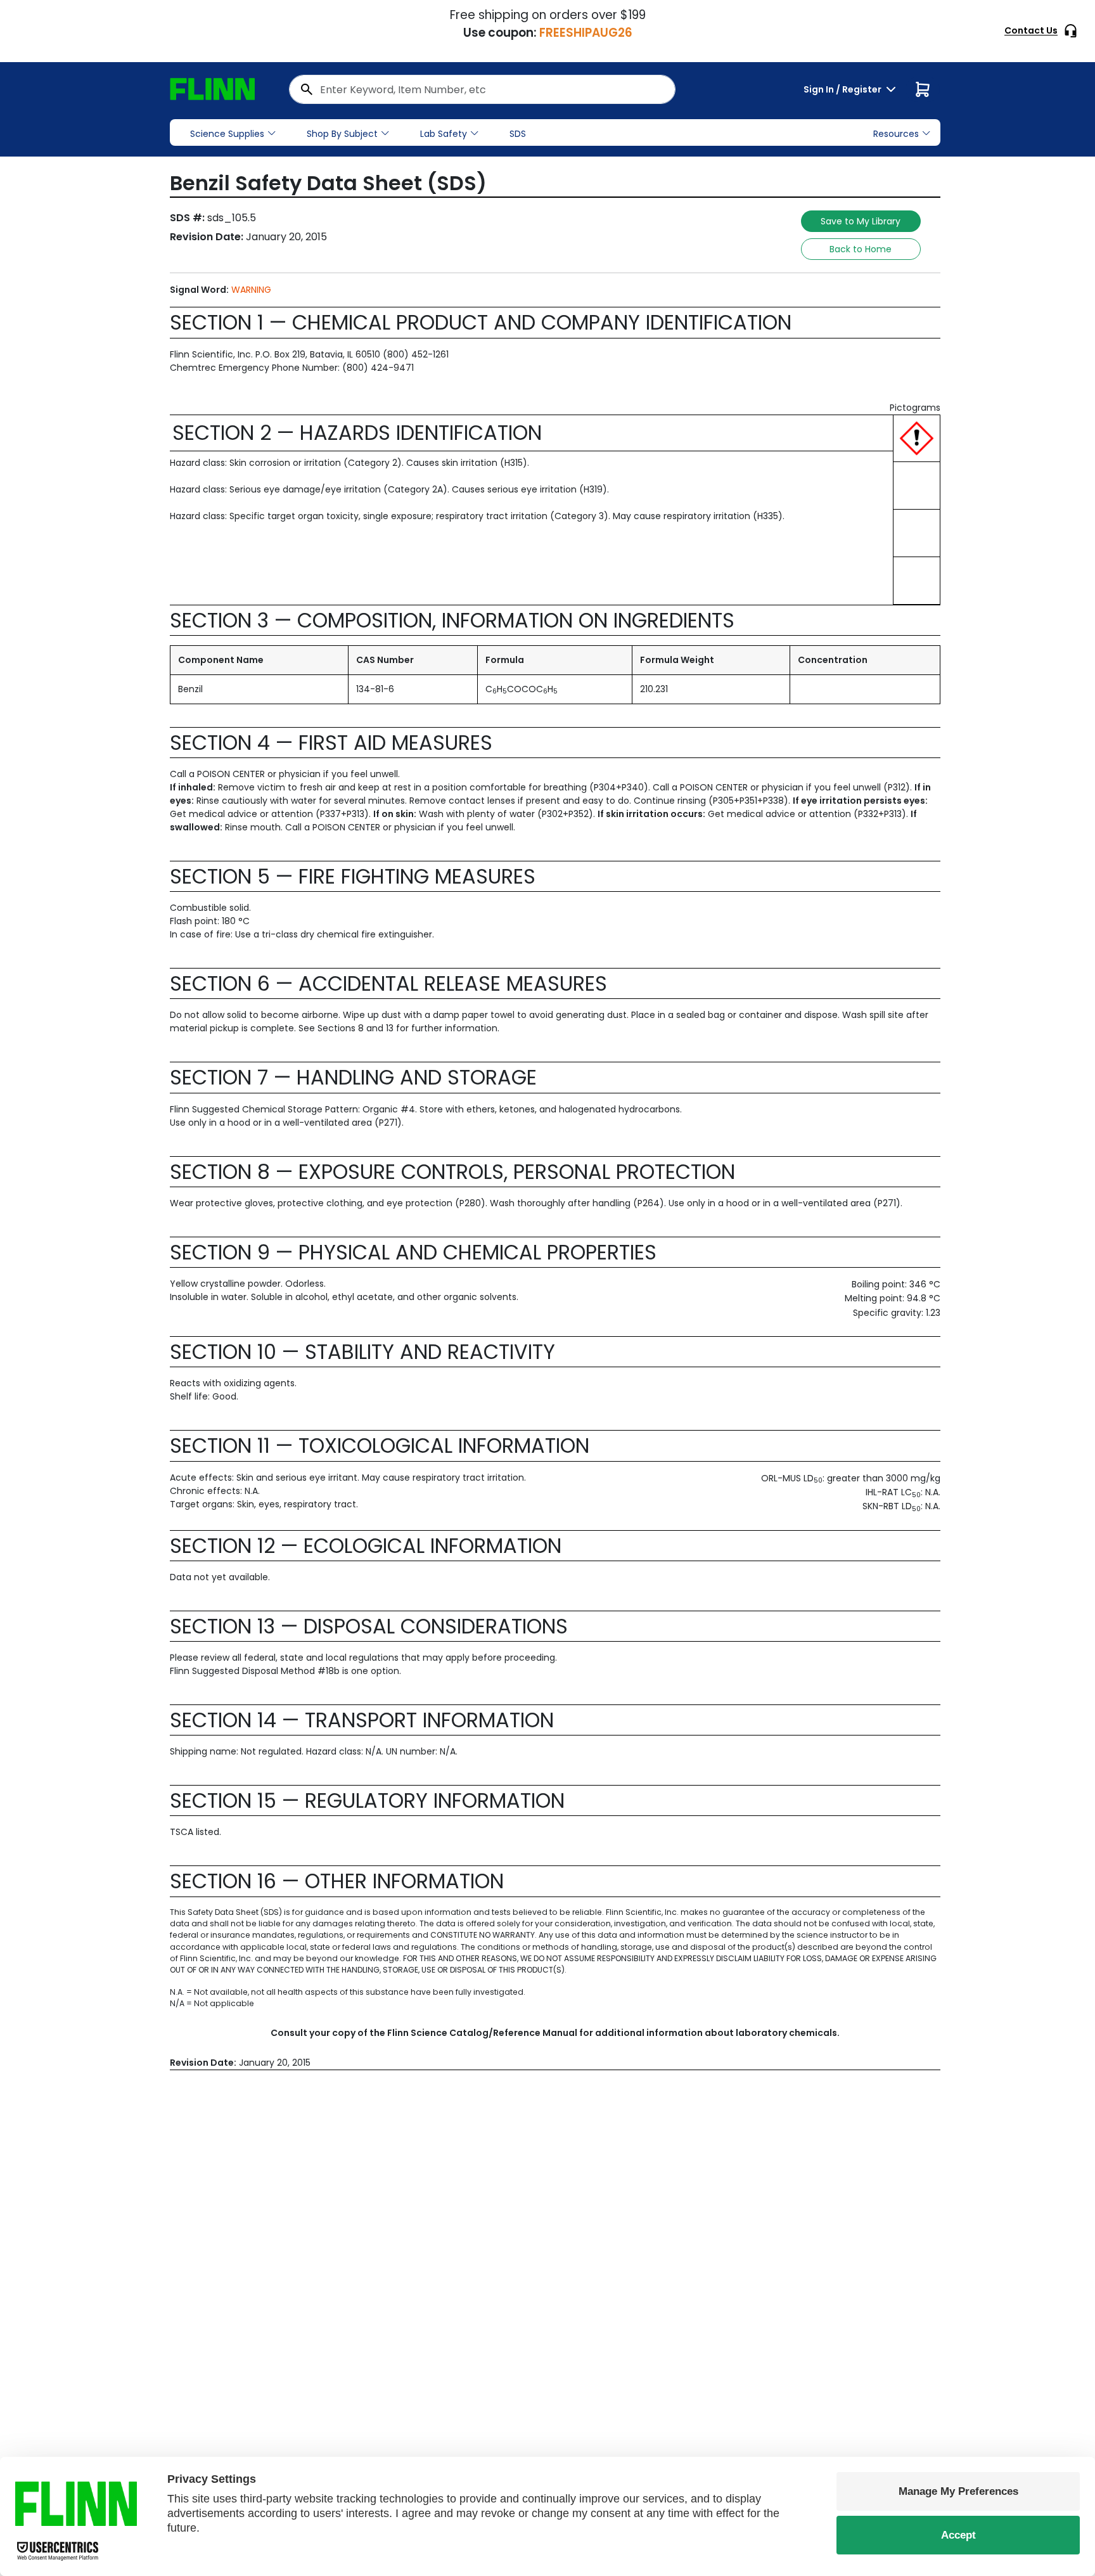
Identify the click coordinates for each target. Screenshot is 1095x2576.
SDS (518, 134)
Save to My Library (861, 221)
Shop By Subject (342, 134)
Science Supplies (227, 134)
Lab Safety (444, 134)
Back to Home (861, 249)
